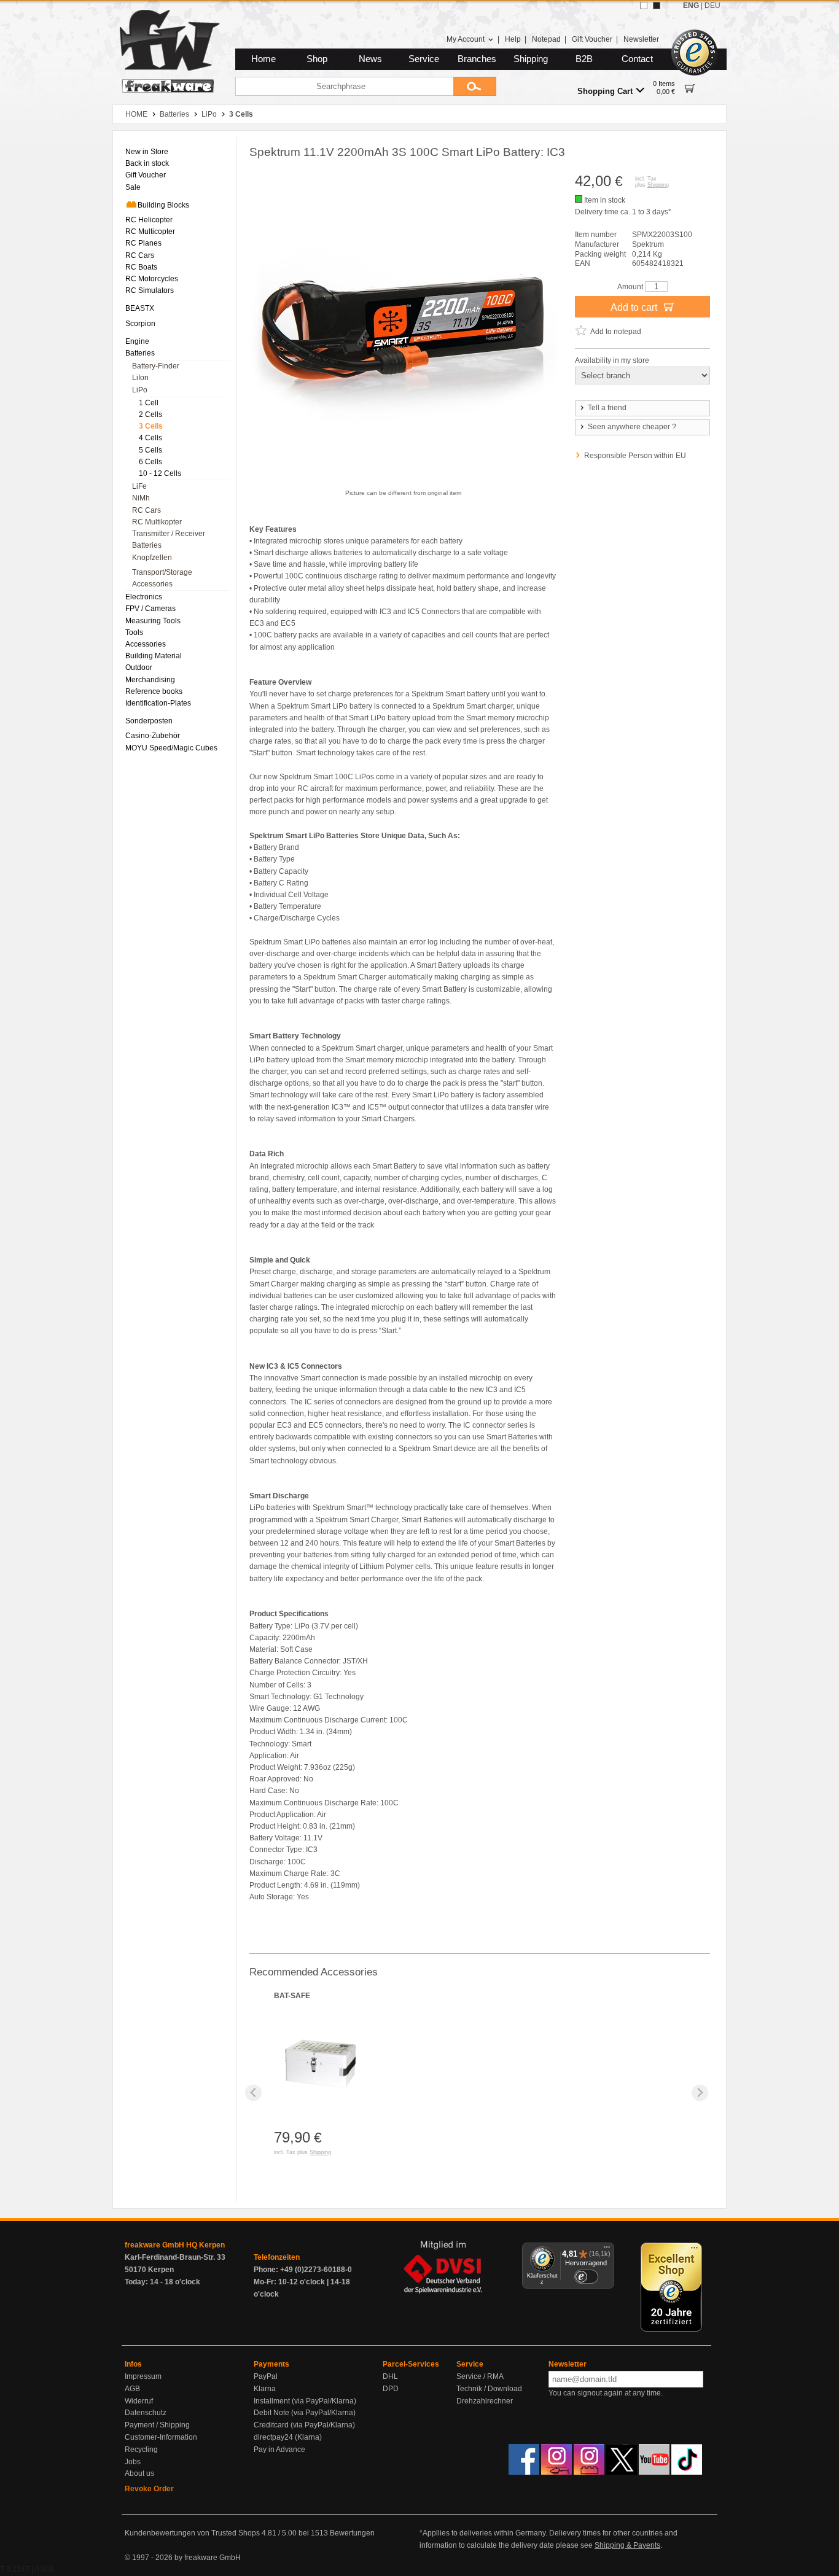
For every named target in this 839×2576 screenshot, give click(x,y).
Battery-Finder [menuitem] (156, 366)
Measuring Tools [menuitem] (153, 621)
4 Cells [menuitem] (150, 438)
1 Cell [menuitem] (149, 403)
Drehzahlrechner (485, 2401)
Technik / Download (489, 2389)
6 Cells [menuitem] (150, 462)
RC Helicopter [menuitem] (149, 220)
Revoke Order (149, 2489)
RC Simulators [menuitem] (150, 290)
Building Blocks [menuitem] (163, 205)
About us (139, 2473)
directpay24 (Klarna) (288, 2437)
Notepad (546, 39)
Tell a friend (607, 408)
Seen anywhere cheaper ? (632, 427)
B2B (584, 59)
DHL (390, 2376)
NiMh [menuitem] (141, 498)
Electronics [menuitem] (144, 597)
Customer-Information (161, 2437)
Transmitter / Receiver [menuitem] (169, 534)
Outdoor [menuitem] (139, 667)
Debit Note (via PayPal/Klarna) (305, 2413)
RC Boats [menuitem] (141, 267)
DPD (391, 2389)
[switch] (586, 2277)
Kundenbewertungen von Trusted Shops (192, 2533)
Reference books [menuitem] (154, 691)
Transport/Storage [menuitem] (162, 572)
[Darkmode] (657, 6)
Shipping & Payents (627, 2545)
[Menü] (607, 2250)
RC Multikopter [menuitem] (157, 522)
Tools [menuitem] (134, 632)
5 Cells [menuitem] (150, 450)
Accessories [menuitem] (152, 584)
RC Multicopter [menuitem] (150, 232)
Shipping (531, 59)
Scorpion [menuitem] (140, 324)
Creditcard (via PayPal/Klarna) (304, 2425)
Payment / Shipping (157, 2425)
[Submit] (475, 86)
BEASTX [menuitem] (140, 308)
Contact (637, 59)
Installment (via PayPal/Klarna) (305, 2401)
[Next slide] (700, 2093)
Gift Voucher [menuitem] (146, 175)
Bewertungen (352, 2533)
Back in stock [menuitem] (147, 163)
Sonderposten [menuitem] (149, 721)
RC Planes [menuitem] (143, 243)
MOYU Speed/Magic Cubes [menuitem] (171, 748)
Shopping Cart (605, 91)
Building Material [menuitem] (154, 656)
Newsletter (641, 39)
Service (424, 59)
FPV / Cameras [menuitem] (150, 609)
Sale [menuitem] (133, 187)
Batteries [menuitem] (140, 353)
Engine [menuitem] (137, 341)
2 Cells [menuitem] (150, 414)
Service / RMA (480, 2376)
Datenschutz (146, 2413)
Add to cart (635, 307)
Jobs (133, 2462)
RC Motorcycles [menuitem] (152, 279)
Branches (477, 59)
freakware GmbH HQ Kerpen (175, 2245)
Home (263, 59)
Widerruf (139, 2401)
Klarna (265, 2389)
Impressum (143, 2376)
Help (513, 39)
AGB (132, 2389)
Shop (317, 59)
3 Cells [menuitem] (151, 426)
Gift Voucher (592, 39)
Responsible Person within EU (635, 456)
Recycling (141, 2450)
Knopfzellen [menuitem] (152, 558)
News (370, 59)
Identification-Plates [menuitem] (158, 703)
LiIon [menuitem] (140, 378)
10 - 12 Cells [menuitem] (160, 473)
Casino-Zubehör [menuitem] (153, 736)
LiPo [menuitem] (140, 390)
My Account (466, 39)
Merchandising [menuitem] (150, 680)
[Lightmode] (644, 6)
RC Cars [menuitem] (140, 255)
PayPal (266, 2376)
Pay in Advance (279, 2450)
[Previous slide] (253, 2093)
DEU (712, 6)
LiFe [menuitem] (139, 486)
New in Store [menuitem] (147, 152)
